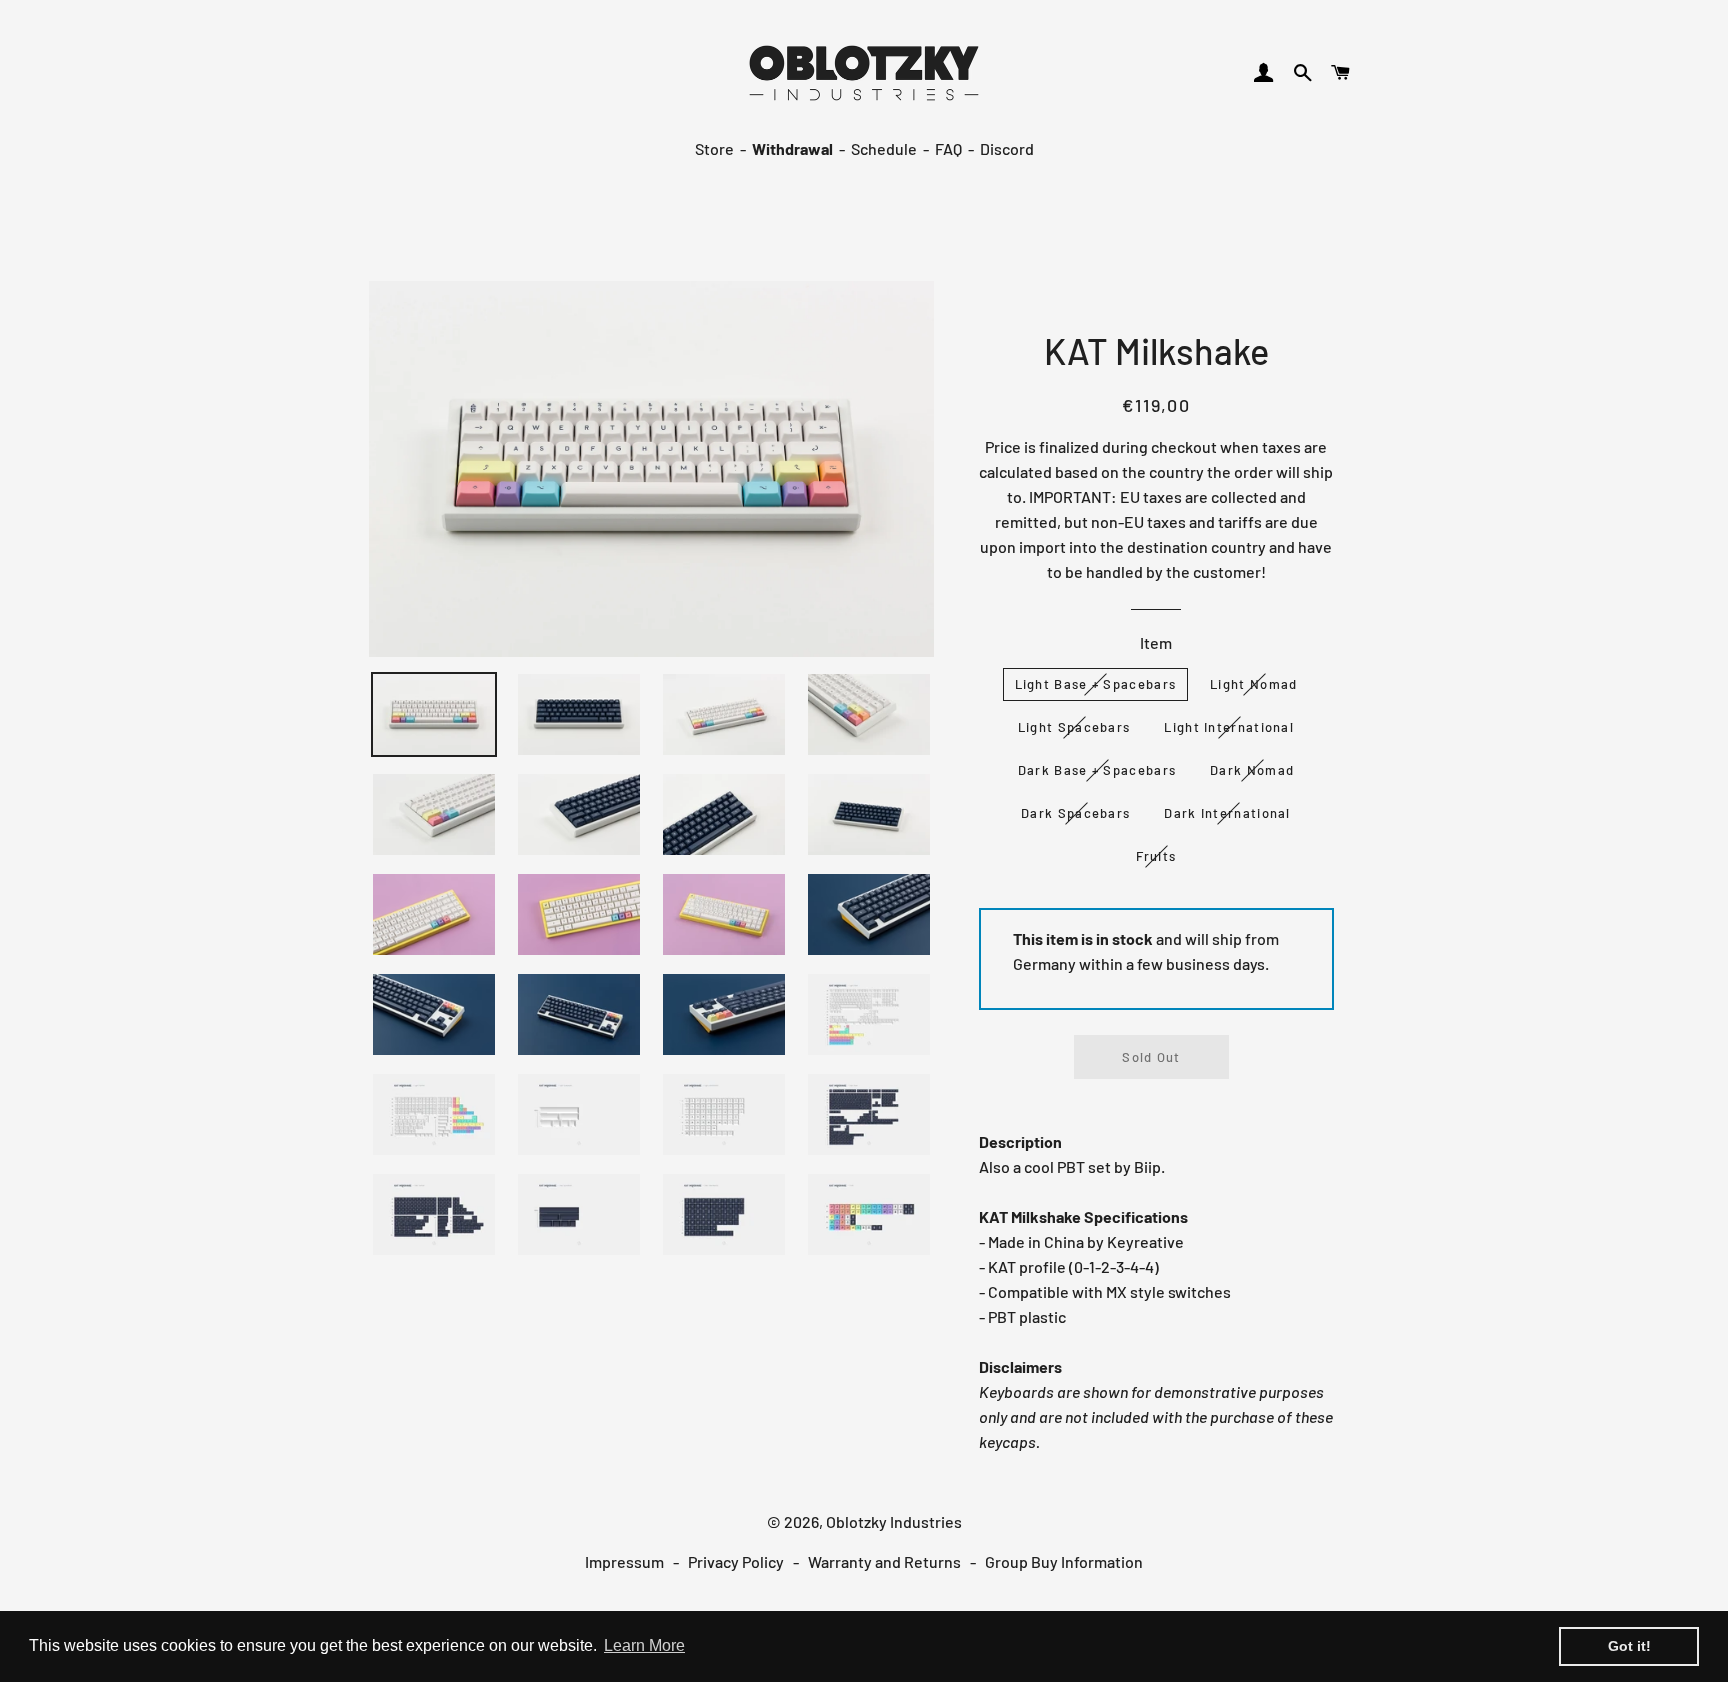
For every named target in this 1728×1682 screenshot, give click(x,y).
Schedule (884, 148)
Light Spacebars (1074, 727)
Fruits (1156, 856)
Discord (1007, 148)
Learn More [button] (644, 1645)
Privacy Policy (736, 1561)
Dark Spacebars (1075, 813)
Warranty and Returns (884, 1561)
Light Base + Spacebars (1096, 684)
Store (714, 148)
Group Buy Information (1064, 1561)
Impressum (624, 1561)
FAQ (948, 148)
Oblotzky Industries (894, 1521)
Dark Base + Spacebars (1097, 770)
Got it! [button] (1629, 1646)
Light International (1229, 727)
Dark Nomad (1252, 770)
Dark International (1227, 813)
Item (1156, 642)
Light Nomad (1253, 684)
